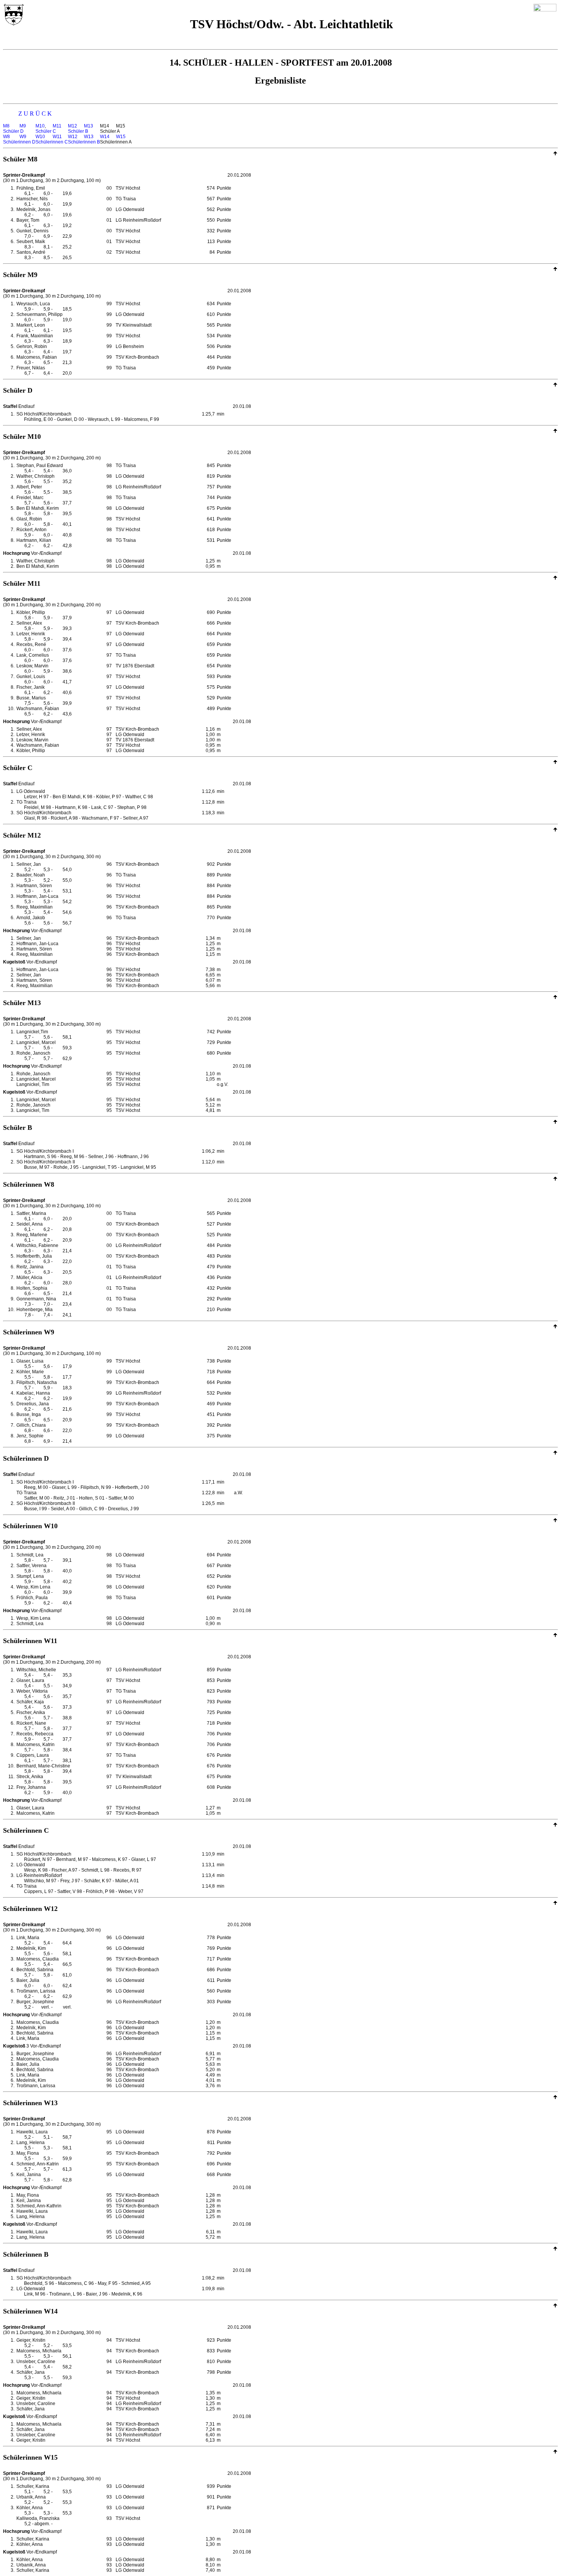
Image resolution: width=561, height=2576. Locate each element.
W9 (23, 137)
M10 (40, 126)
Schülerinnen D (19, 142)
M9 (23, 126)
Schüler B (78, 131)
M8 (6, 126)
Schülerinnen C (52, 142)
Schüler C (46, 131)
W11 (57, 137)
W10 (40, 137)
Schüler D (13, 131)
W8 (6, 137)
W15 (121, 137)
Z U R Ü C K (35, 114)
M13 (89, 126)
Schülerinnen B (84, 142)
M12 (73, 126)
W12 (73, 137)
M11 (57, 126)
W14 (105, 137)
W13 (89, 137)
